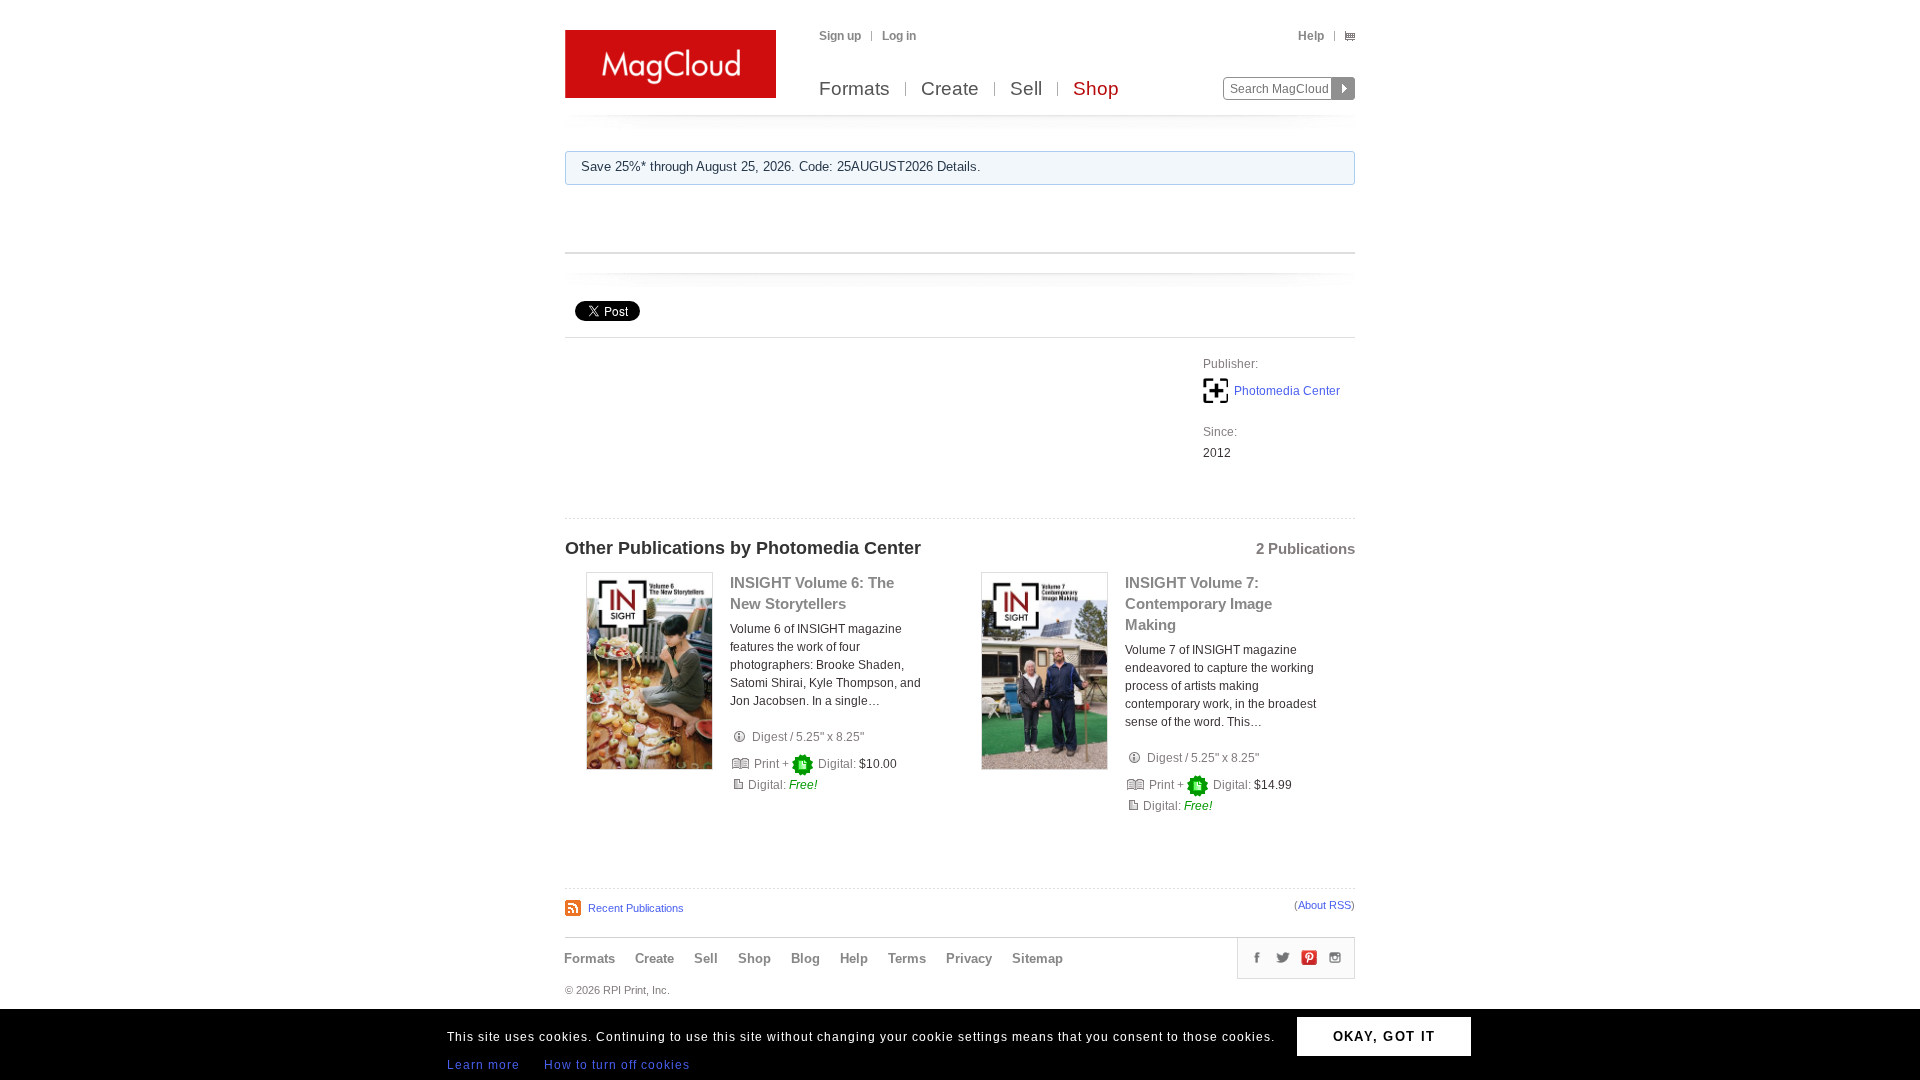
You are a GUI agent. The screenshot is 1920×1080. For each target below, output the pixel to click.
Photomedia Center (1287, 391)
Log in (899, 36)
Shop (1096, 89)
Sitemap (1037, 958)
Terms (907, 958)
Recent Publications (636, 908)
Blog (805, 958)
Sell (1026, 89)
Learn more (483, 1065)
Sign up (840, 36)
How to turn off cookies (617, 1065)
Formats (854, 89)
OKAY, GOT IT (1384, 1036)
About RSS (1324, 905)
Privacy (969, 958)
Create (950, 89)
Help (1311, 36)
